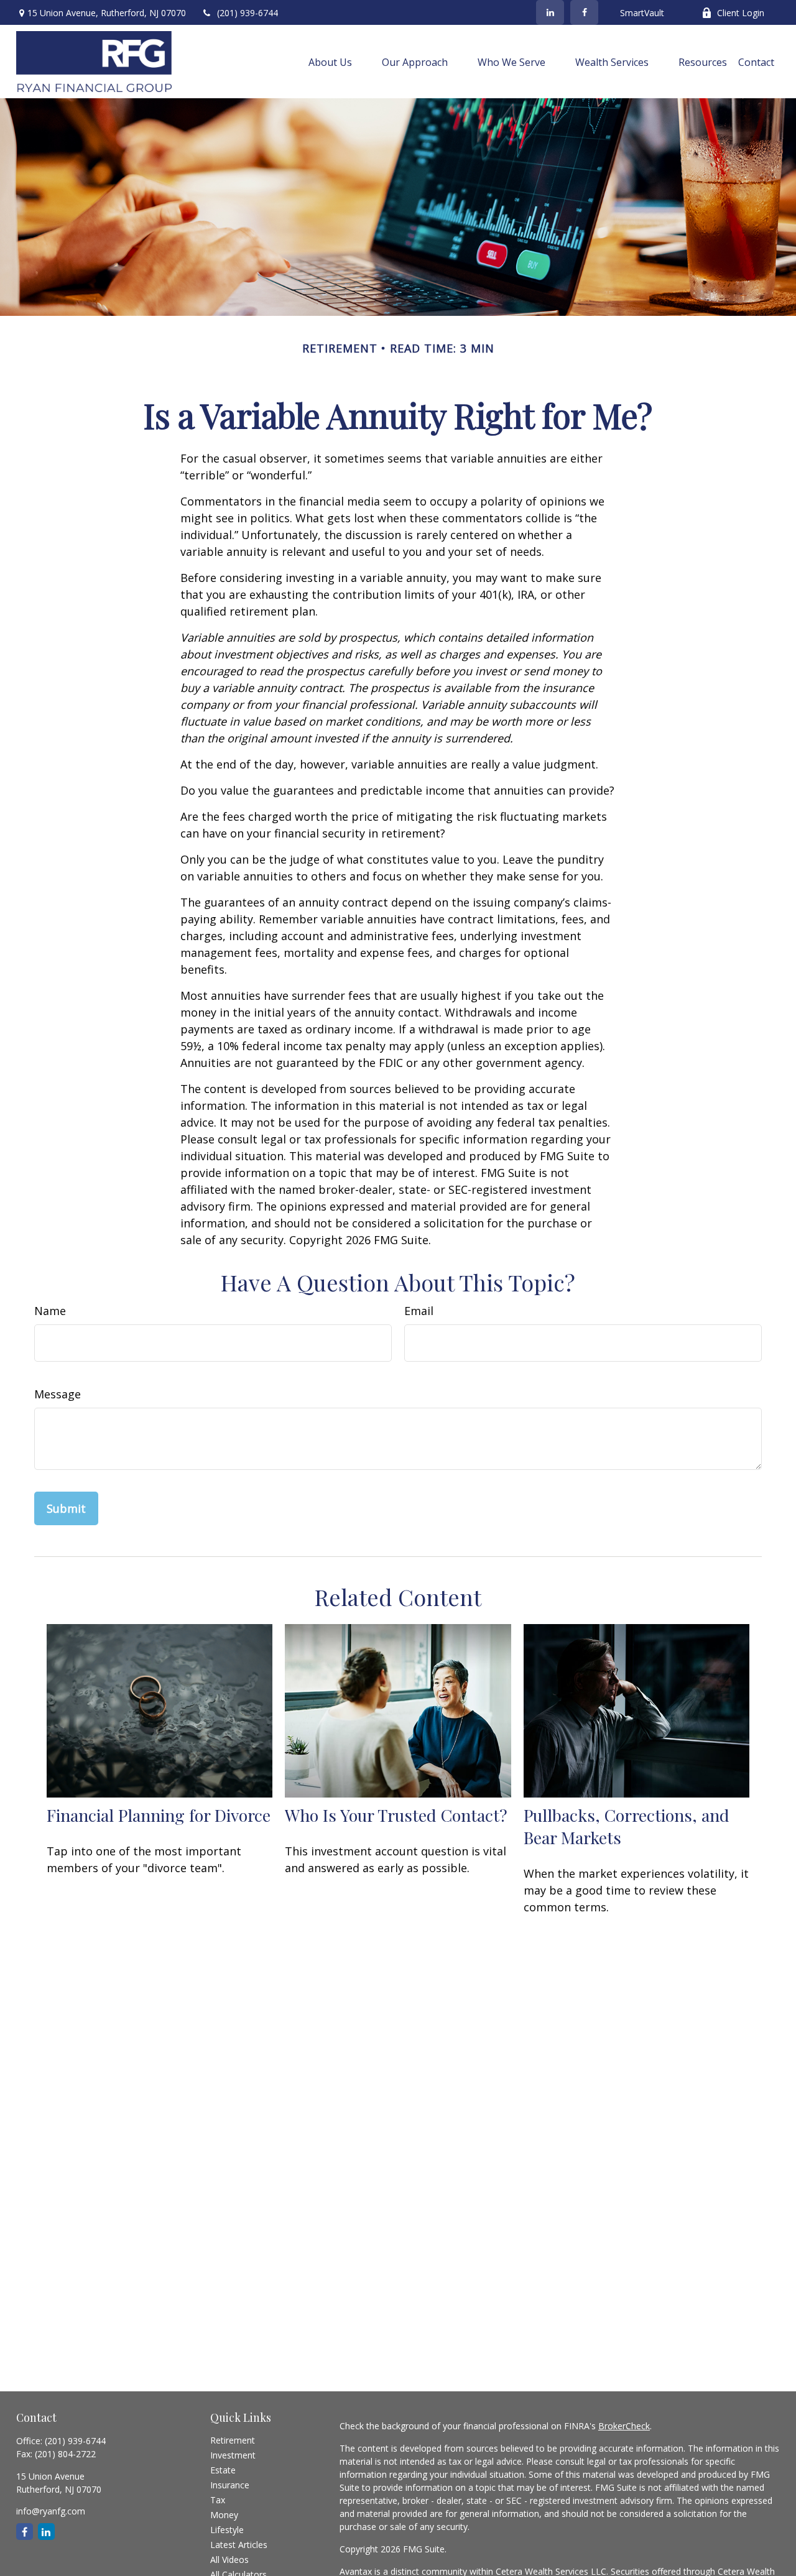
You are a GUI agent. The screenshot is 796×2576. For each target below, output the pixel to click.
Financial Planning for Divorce (159, 1815)
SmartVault (642, 13)
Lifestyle (227, 2530)
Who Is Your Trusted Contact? (396, 1815)
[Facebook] (584, 12)
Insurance (230, 2485)
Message (58, 1394)
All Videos (229, 2560)
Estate (223, 2470)
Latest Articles (239, 2545)
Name (50, 1311)
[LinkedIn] (550, 12)
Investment (233, 2455)
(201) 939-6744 (248, 13)
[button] (330, 62)
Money (224, 2515)
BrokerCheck (624, 2426)
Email (419, 1311)
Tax (218, 2500)
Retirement (233, 2440)
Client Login (741, 13)
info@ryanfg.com (51, 2511)
